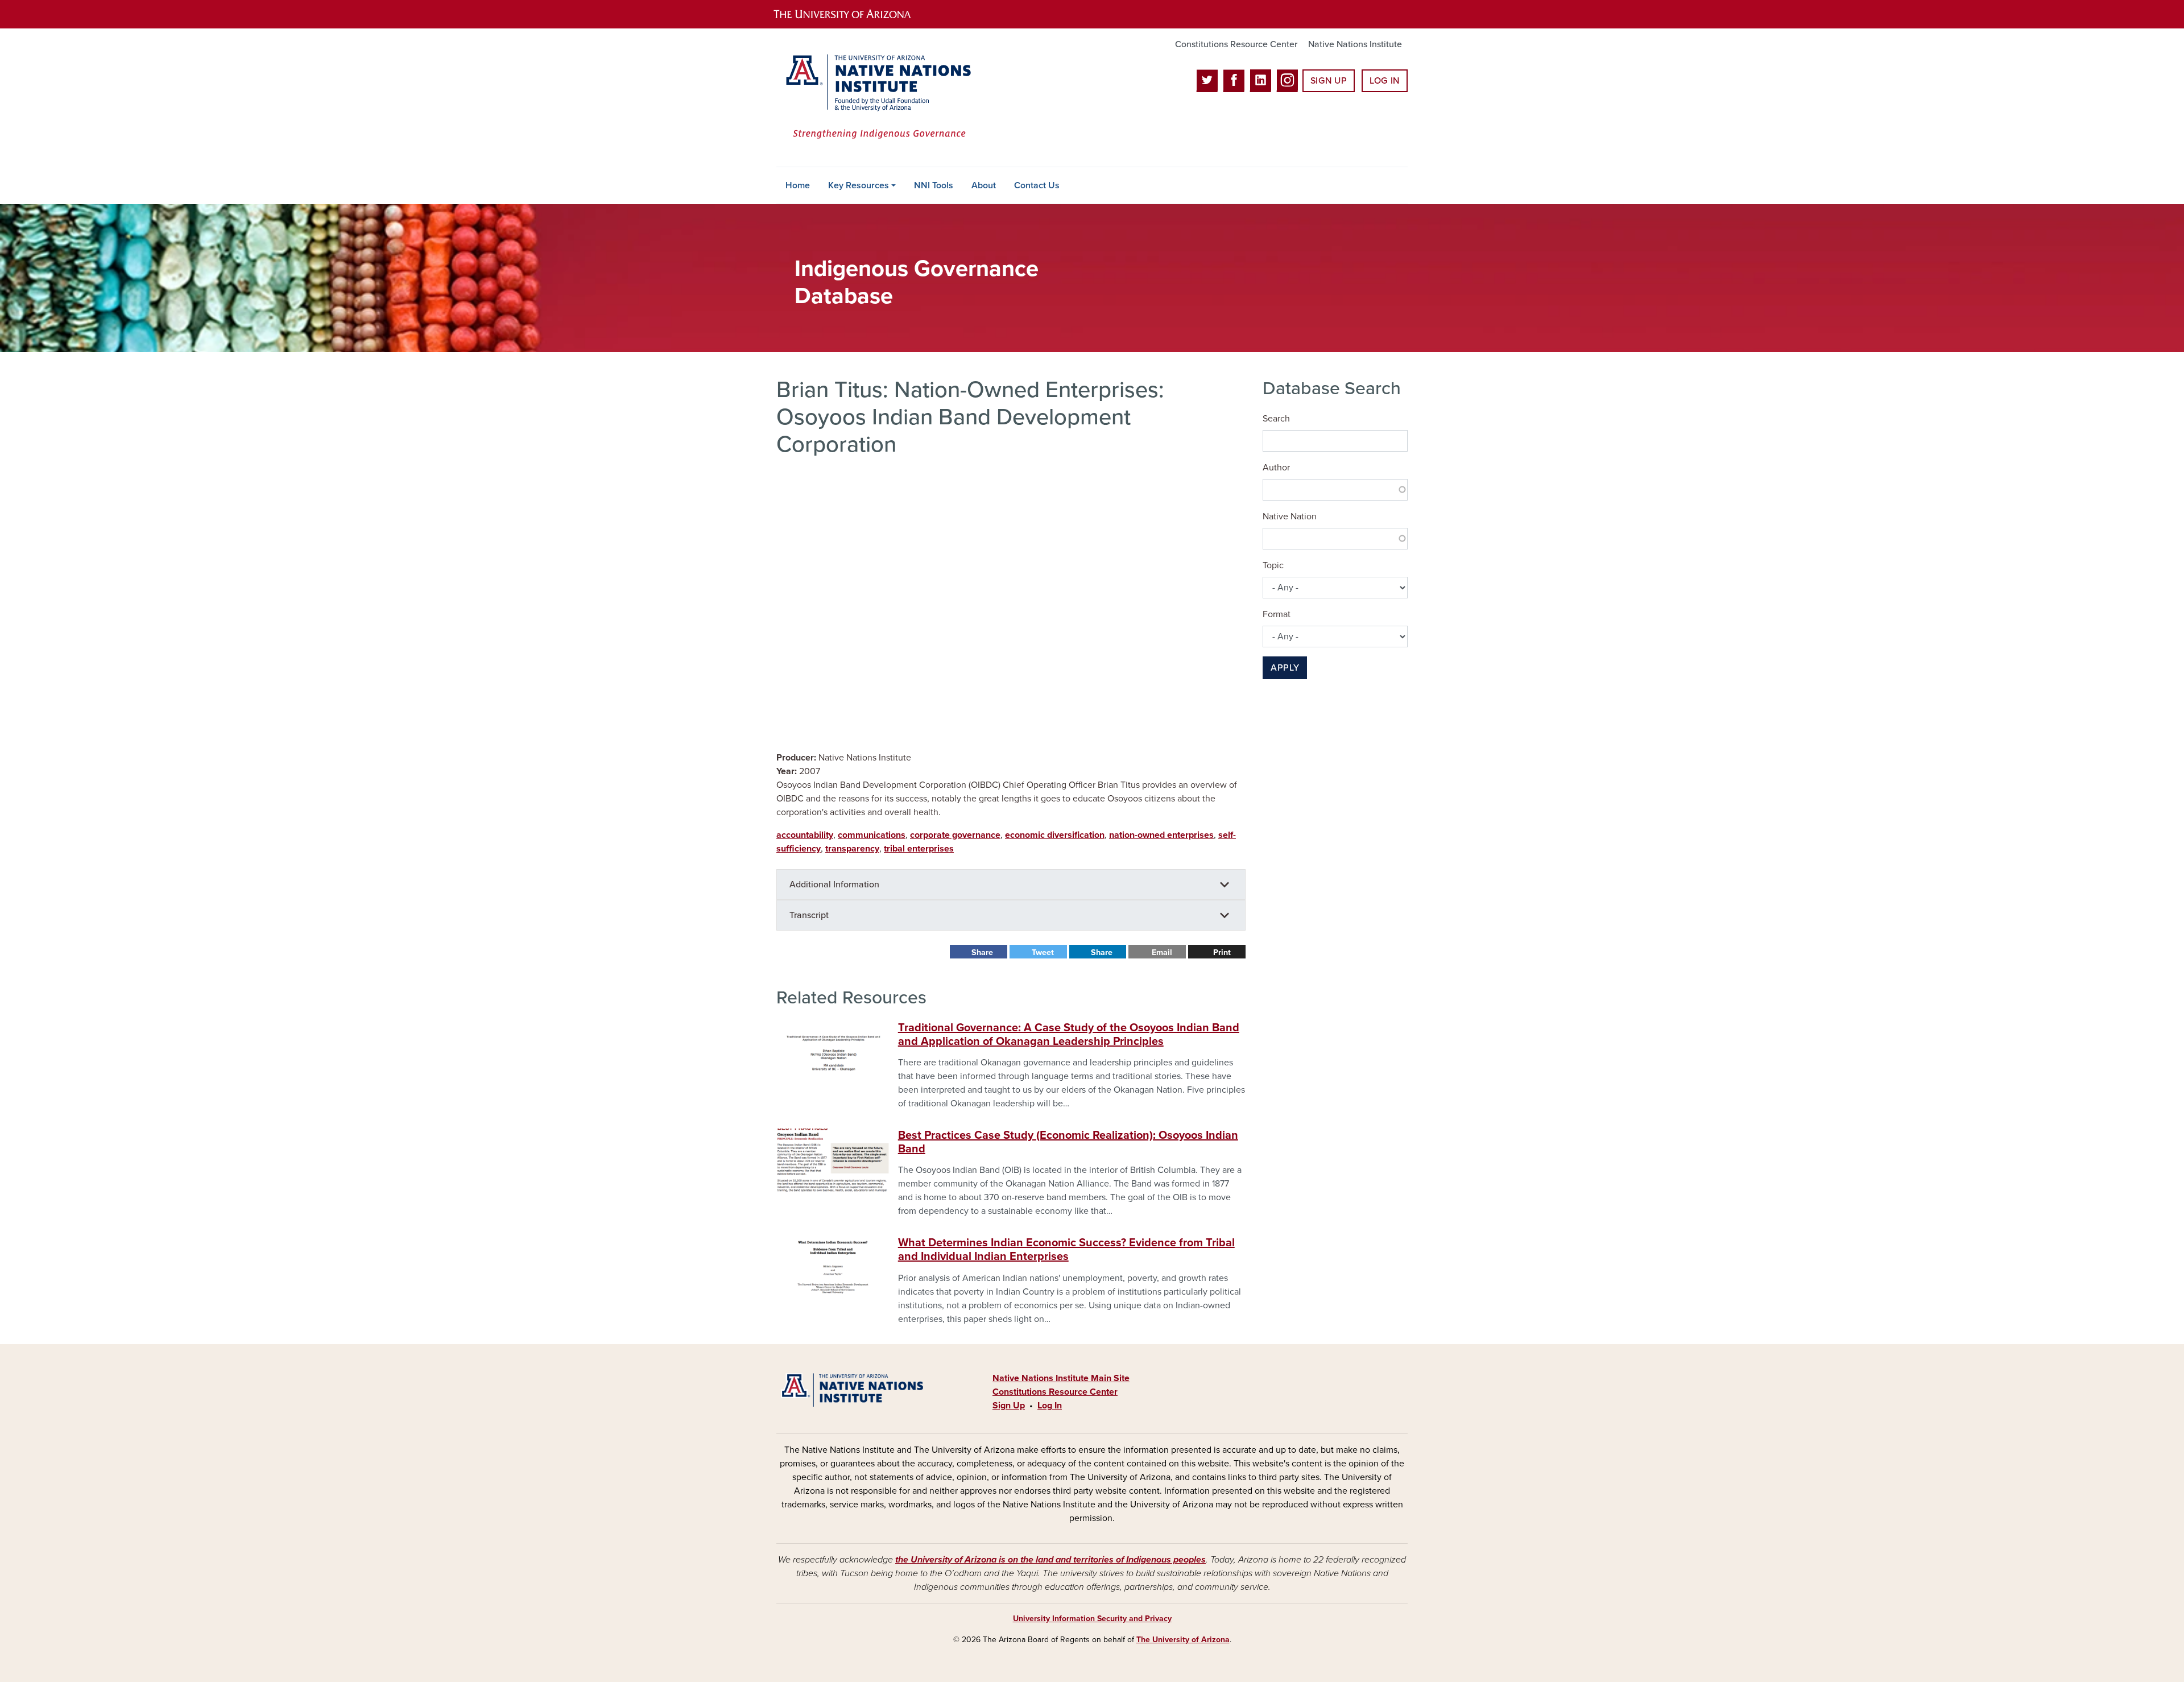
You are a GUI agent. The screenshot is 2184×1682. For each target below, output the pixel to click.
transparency (852, 849)
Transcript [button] (809, 915)
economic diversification (1055, 835)
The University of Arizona (1183, 1640)
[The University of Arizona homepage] (852, 14)
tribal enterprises (919, 849)
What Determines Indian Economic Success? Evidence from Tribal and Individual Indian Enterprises (1066, 1250)
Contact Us (1037, 185)
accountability (805, 835)
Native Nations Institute (1355, 44)
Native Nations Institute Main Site (1061, 1378)
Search (1276, 419)
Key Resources (859, 185)
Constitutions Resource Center (1236, 44)
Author (1276, 468)
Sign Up (1329, 81)
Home (798, 185)
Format (1277, 614)
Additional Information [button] (834, 885)
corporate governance (955, 835)
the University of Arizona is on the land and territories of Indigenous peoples (1050, 1560)
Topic (1273, 565)
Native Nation (1290, 516)
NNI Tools (934, 185)
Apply (1285, 668)
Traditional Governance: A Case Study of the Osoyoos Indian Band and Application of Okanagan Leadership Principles (1069, 1035)
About (984, 185)
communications (872, 835)
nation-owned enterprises (1161, 835)
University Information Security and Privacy (1092, 1619)
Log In (1385, 81)
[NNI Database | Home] (876, 98)
